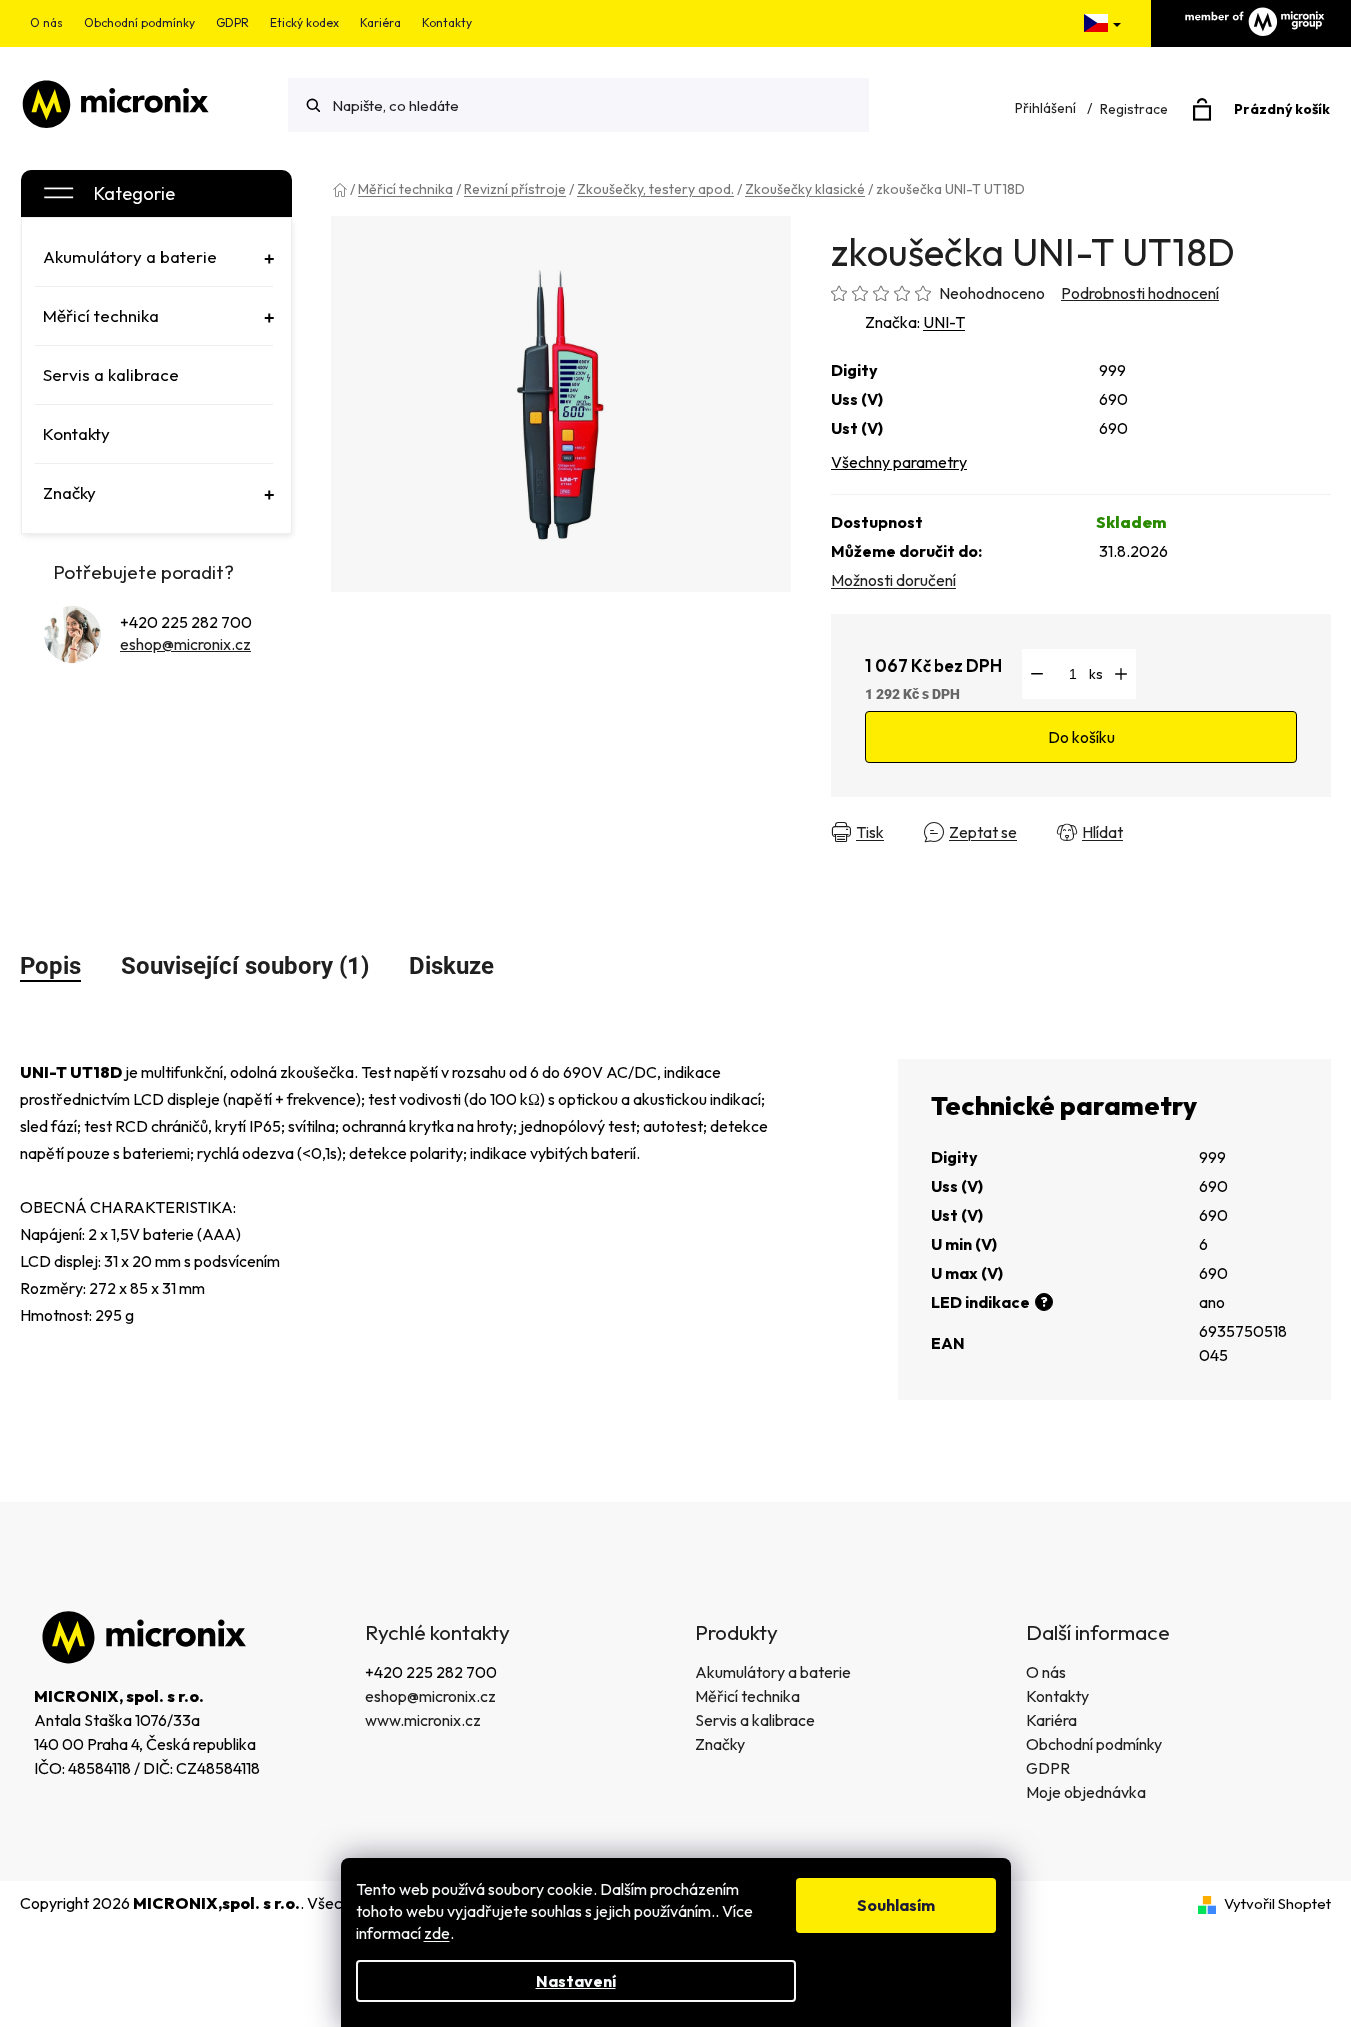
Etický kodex (304, 22)
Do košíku (1081, 737)
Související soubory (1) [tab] (245, 966)
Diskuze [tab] (451, 966)
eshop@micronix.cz (185, 644)
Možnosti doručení (893, 580)
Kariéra (380, 22)
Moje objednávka (1086, 1792)
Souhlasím (896, 1905)
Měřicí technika (747, 1696)
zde (437, 1933)
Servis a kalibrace (755, 1720)
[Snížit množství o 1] (1037, 674)
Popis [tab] (50, 966)
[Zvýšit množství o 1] (1121, 674)
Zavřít (1179, 832)
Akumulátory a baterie (773, 1672)
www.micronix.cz (423, 1720)
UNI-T (944, 322)
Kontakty (447, 22)
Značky (720, 1744)
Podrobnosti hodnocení (1140, 293)
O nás (46, 22)
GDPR (232, 22)
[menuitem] (154, 257)
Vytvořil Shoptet (1277, 1903)
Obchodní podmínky (139, 22)
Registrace (1134, 109)
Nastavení (576, 1981)
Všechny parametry (899, 462)
